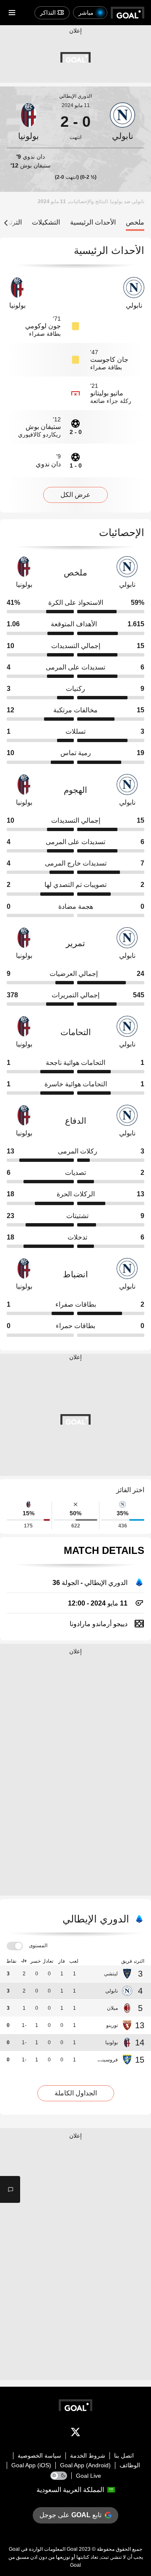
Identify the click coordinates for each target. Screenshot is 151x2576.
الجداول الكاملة (76, 2093)
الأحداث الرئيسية (93, 222)
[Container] (122, 122)
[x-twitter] (75, 2434)
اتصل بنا (124, 2456)
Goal (72, 2549)
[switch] (15, 1946)
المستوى (38, 1946)
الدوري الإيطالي (75, 96)
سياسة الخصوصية (39, 2456)
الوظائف (130, 2465)
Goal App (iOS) (31, 2465)
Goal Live (89, 2476)
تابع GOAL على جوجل (70, 2515)
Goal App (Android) (85, 2465)
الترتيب (12, 222)
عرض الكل (75, 495)
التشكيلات (46, 222)
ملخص (135, 222)
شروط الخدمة (88, 2456)
